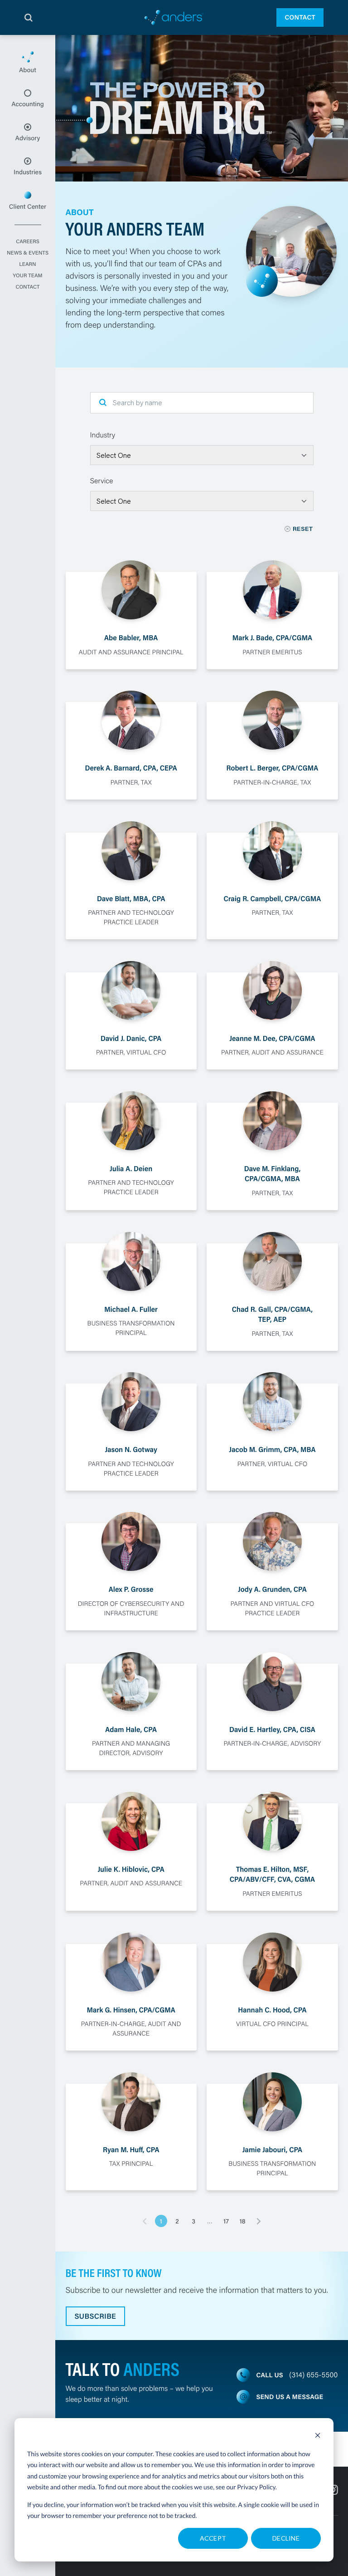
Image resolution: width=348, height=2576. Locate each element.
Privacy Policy (256, 2487)
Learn (27, 265)
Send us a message (290, 2397)
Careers (28, 242)
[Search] (29, 18)
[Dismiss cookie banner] (318, 2436)
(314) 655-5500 (313, 2375)
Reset (303, 529)
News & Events (28, 253)
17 (226, 2221)
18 (242, 2221)
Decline (286, 2538)
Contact (300, 17)
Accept (213, 2538)
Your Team (27, 276)
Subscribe (96, 2316)
